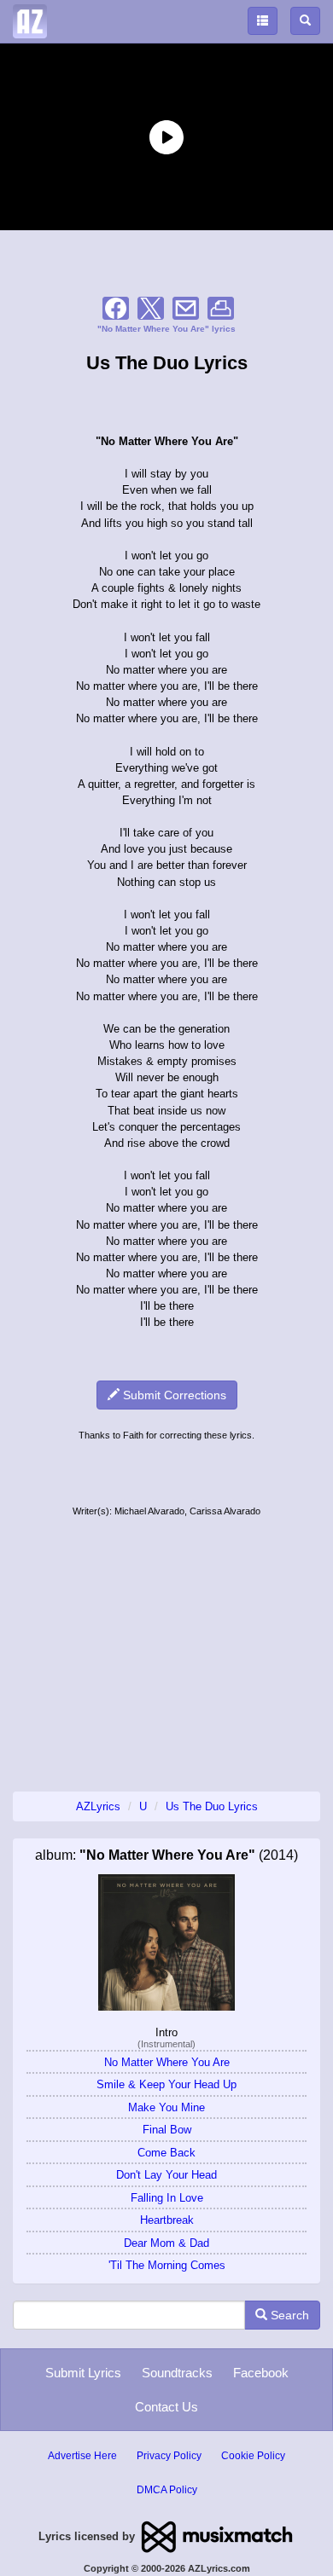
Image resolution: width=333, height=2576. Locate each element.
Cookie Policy (253, 2456)
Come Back (166, 2153)
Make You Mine (166, 2107)
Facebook (261, 2373)
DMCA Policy (167, 2490)
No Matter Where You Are (167, 2062)
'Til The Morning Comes (167, 2265)
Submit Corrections (173, 1395)
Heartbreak (167, 2220)
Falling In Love (167, 2198)
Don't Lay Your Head (166, 2175)
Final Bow (167, 2130)
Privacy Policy (169, 2456)
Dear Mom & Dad (166, 2243)
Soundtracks (177, 2373)
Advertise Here (82, 2456)
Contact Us (166, 2407)
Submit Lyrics (83, 2373)
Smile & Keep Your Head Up (166, 2084)
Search (288, 2315)
